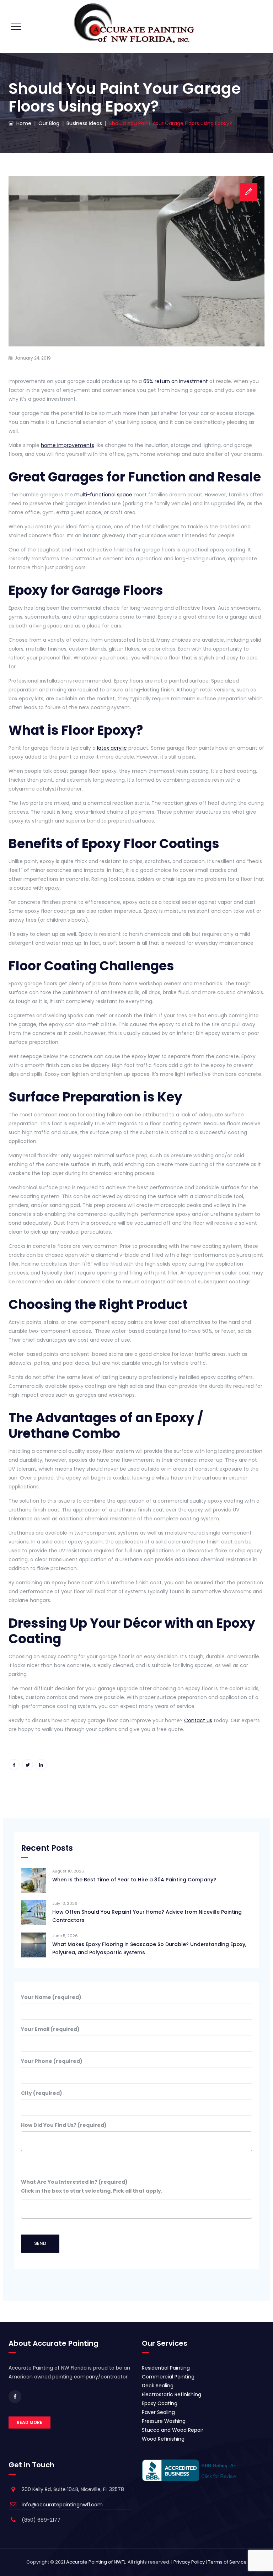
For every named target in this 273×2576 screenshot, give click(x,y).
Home (22, 123)
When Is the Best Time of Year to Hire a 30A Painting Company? (134, 1880)
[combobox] (136, 2141)
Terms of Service (227, 2562)
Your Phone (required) (52, 2061)
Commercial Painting (168, 2377)
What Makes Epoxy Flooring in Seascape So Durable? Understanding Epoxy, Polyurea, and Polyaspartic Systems (149, 1948)
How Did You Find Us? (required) (64, 2125)
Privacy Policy (189, 2562)
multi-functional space (103, 495)
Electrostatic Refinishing (172, 2394)
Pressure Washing (164, 2421)
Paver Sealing (158, 2412)
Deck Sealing (158, 2386)
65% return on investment (176, 381)
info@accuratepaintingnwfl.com (62, 2505)
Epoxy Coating (160, 2403)
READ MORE (30, 2422)
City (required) (42, 2093)
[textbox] (25, 2138)
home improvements (68, 445)
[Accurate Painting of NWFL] (136, 27)
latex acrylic (112, 748)
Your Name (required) (51, 1997)
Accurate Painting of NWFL (96, 2562)
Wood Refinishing (163, 2439)
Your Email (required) (50, 2029)
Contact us (198, 1720)
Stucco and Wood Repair (173, 2430)
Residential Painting (166, 2368)
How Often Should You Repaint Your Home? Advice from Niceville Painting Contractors (147, 1916)
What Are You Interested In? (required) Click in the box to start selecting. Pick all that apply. (92, 2186)
